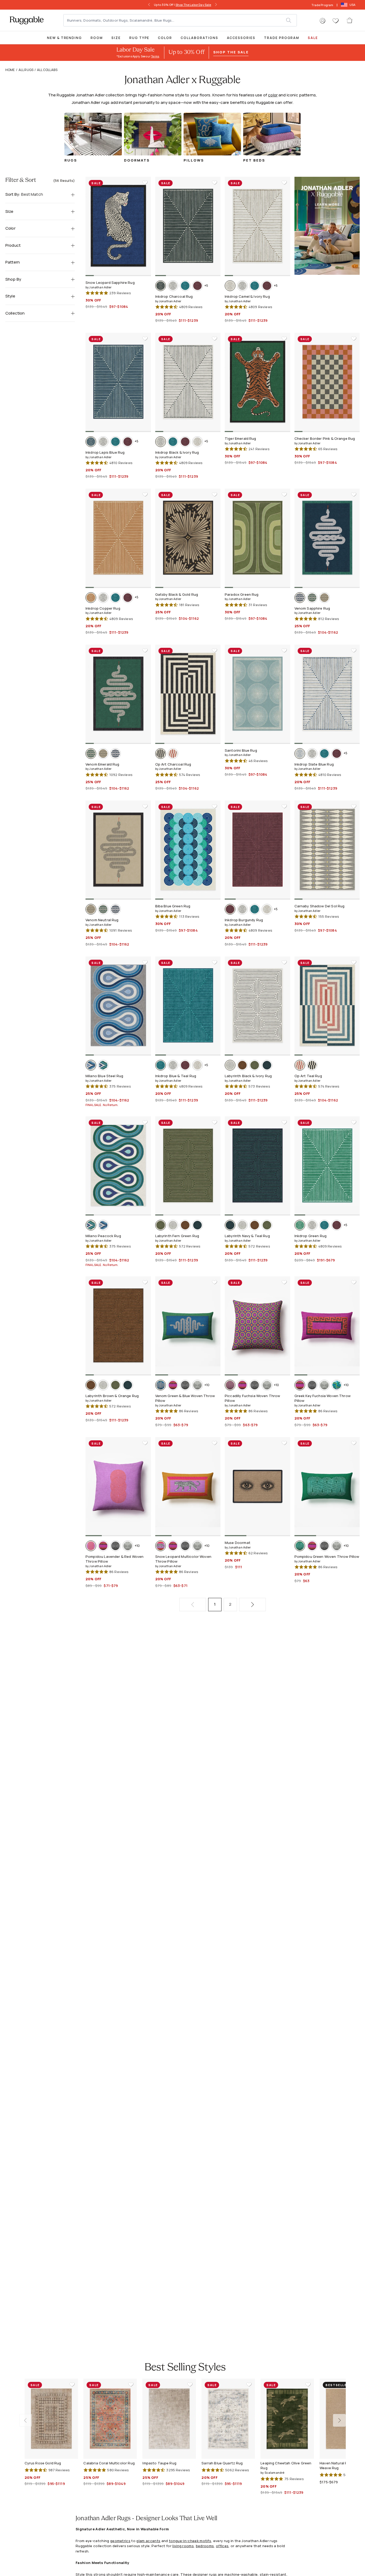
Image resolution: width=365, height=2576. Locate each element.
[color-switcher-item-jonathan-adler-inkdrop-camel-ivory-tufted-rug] (230, 286)
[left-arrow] (149, 5)
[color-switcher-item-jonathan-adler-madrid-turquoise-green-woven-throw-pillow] (337, 1385)
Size (116, 38)
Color (165, 38)
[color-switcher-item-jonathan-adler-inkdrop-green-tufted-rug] (300, 1225)
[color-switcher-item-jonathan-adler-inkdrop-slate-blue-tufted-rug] (300, 754)
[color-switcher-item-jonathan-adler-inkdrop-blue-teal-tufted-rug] (185, 286)
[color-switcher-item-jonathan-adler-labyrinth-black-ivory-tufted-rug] (230, 1065)
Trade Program (322, 5)
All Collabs (47, 70)
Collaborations (199, 38)
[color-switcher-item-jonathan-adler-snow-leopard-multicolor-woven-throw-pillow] (161, 1546)
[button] (323, 21)
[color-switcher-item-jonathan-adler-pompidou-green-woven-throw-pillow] (300, 1546)
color (273, 95)
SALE (313, 38)
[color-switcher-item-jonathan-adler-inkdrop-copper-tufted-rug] (91, 598)
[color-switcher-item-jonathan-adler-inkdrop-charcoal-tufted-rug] (161, 286)
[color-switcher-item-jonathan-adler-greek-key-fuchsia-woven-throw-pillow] (173, 1385)
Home (10, 70)
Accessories (241, 38)
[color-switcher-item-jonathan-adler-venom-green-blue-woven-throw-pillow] (161, 1385)
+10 (207, 1385)
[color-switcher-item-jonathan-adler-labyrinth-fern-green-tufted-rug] (255, 1065)
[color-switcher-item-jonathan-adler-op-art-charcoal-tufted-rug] (161, 754)
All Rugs (26, 70)
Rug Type (139, 38)
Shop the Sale (231, 52)
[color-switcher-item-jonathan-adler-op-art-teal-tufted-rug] (173, 754)
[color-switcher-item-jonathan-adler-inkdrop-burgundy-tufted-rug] (197, 286)
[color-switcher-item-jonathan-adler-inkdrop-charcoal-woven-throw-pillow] (185, 1385)
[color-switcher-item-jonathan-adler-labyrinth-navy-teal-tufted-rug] (267, 1065)
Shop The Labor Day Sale (193, 5)
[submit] (291, 20)
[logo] (27, 20)
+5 (206, 286)
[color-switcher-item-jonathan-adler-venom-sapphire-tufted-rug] (300, 598)
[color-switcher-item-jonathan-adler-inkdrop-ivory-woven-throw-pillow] (197, 1385)
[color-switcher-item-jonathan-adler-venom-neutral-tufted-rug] (324, 598)
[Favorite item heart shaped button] (145, 183)
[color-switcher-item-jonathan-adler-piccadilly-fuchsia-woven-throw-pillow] (230, 1385)
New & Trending (65, 38)
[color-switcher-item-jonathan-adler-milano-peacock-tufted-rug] (103, 1065)
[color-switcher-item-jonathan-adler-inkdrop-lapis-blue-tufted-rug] (91, 442)
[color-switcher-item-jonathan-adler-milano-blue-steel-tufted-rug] (91, 1065)
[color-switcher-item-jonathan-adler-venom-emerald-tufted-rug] (312, 598)
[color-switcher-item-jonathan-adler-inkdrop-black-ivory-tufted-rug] (173, 286)
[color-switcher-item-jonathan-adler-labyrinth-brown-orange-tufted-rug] (242, 1065)
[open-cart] (350, 20)
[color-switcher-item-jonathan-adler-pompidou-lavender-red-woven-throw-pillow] (91, 1546)
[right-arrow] (216, 5)
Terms (155, 56)
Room (97, 38)
